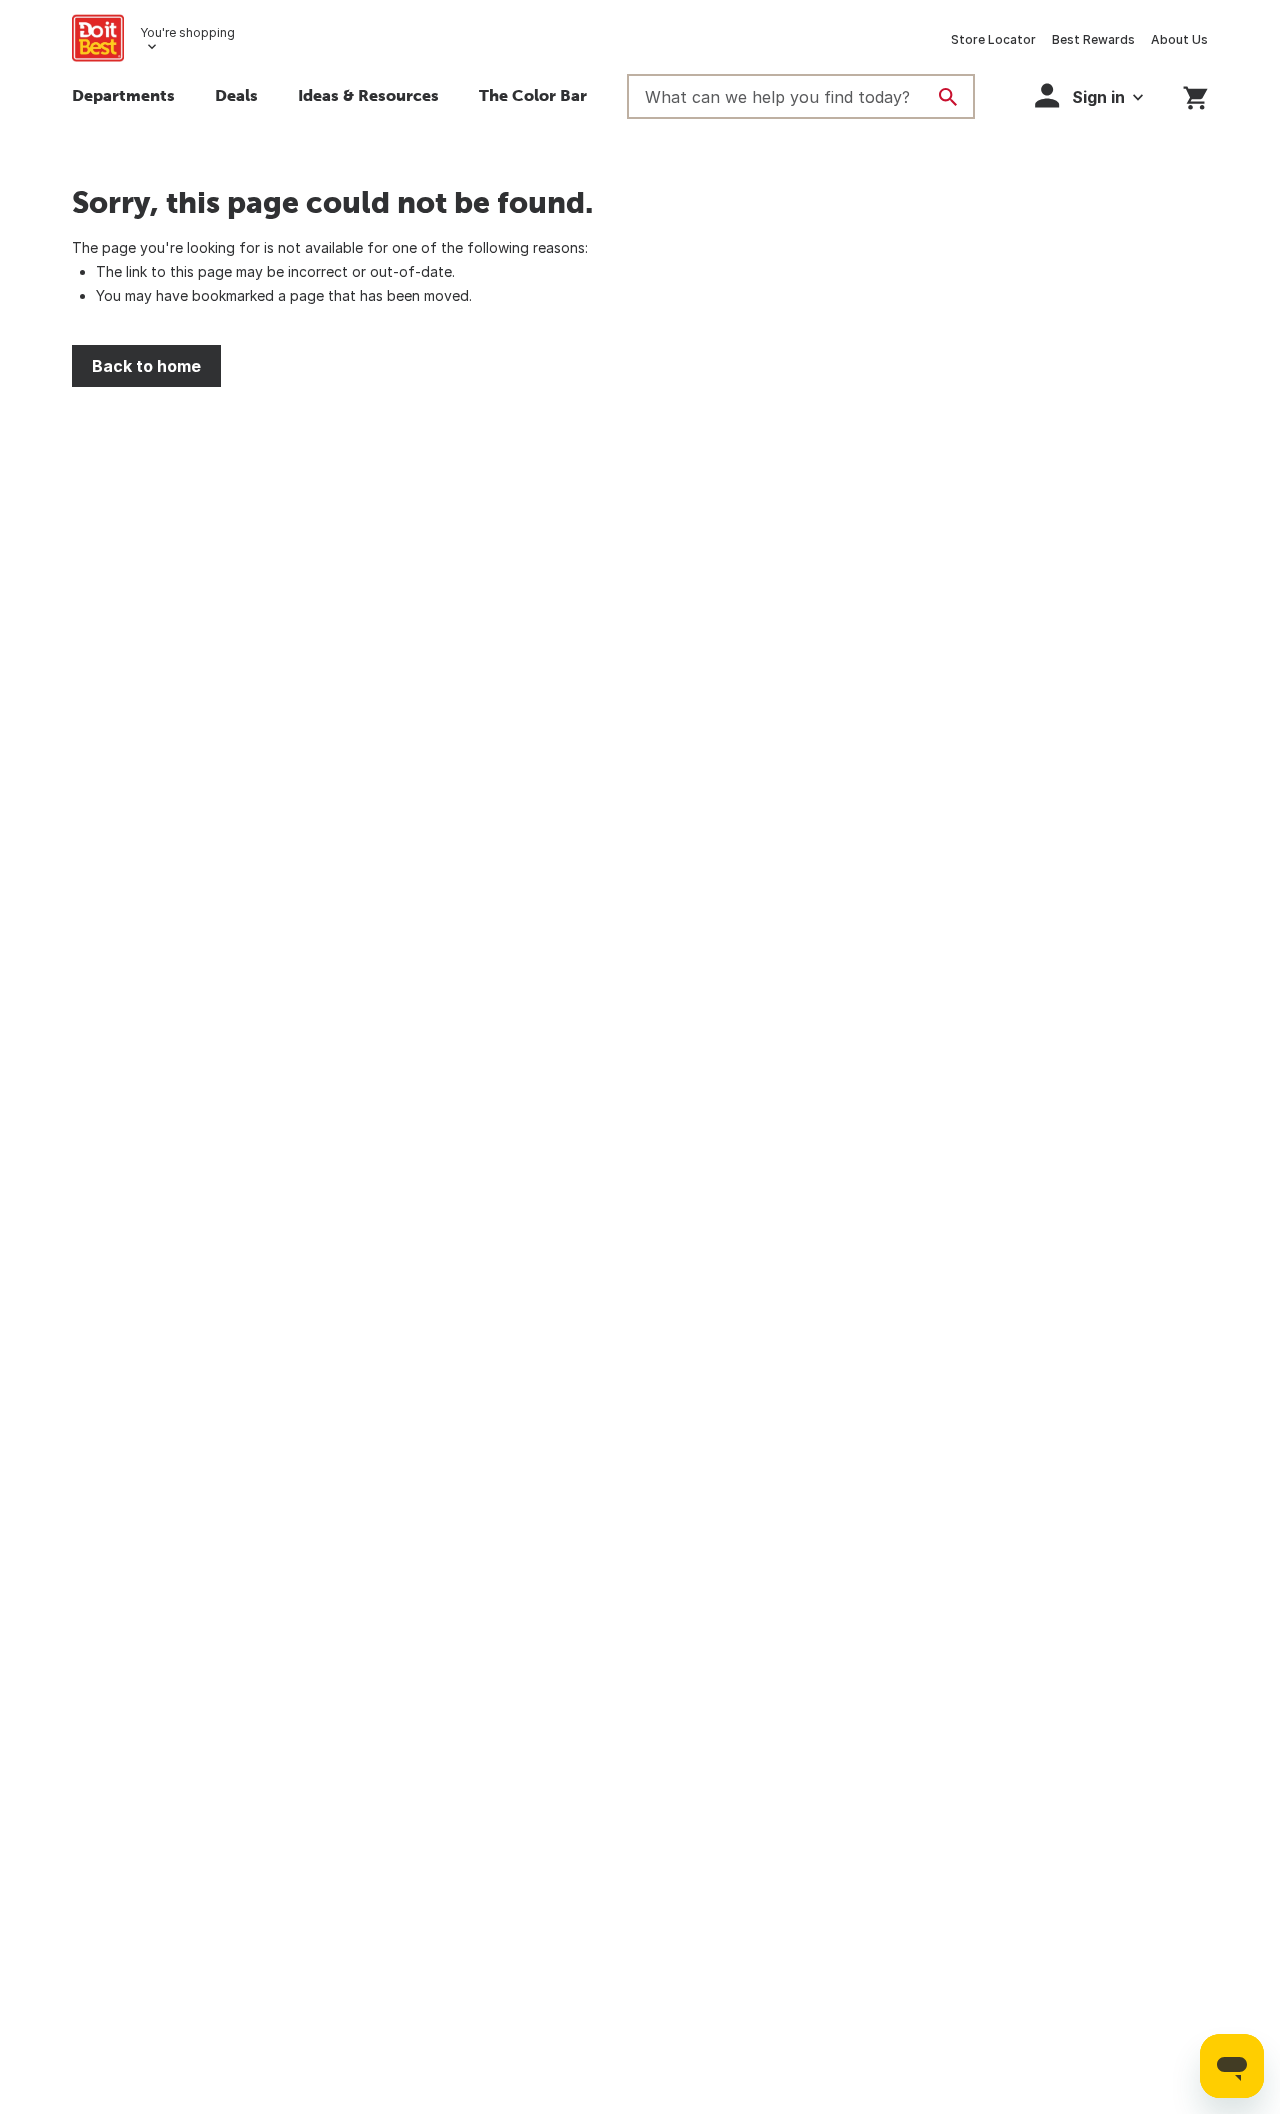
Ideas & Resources (368, 95)
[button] (1089, 95)
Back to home (146, 366)
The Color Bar (533, 95)
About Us (1179, 39)
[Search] (948, 97)
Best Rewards (1093, 39)
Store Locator (993, 39)
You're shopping (187, 32)
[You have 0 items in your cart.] (1195, 94)
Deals (236, 95)
